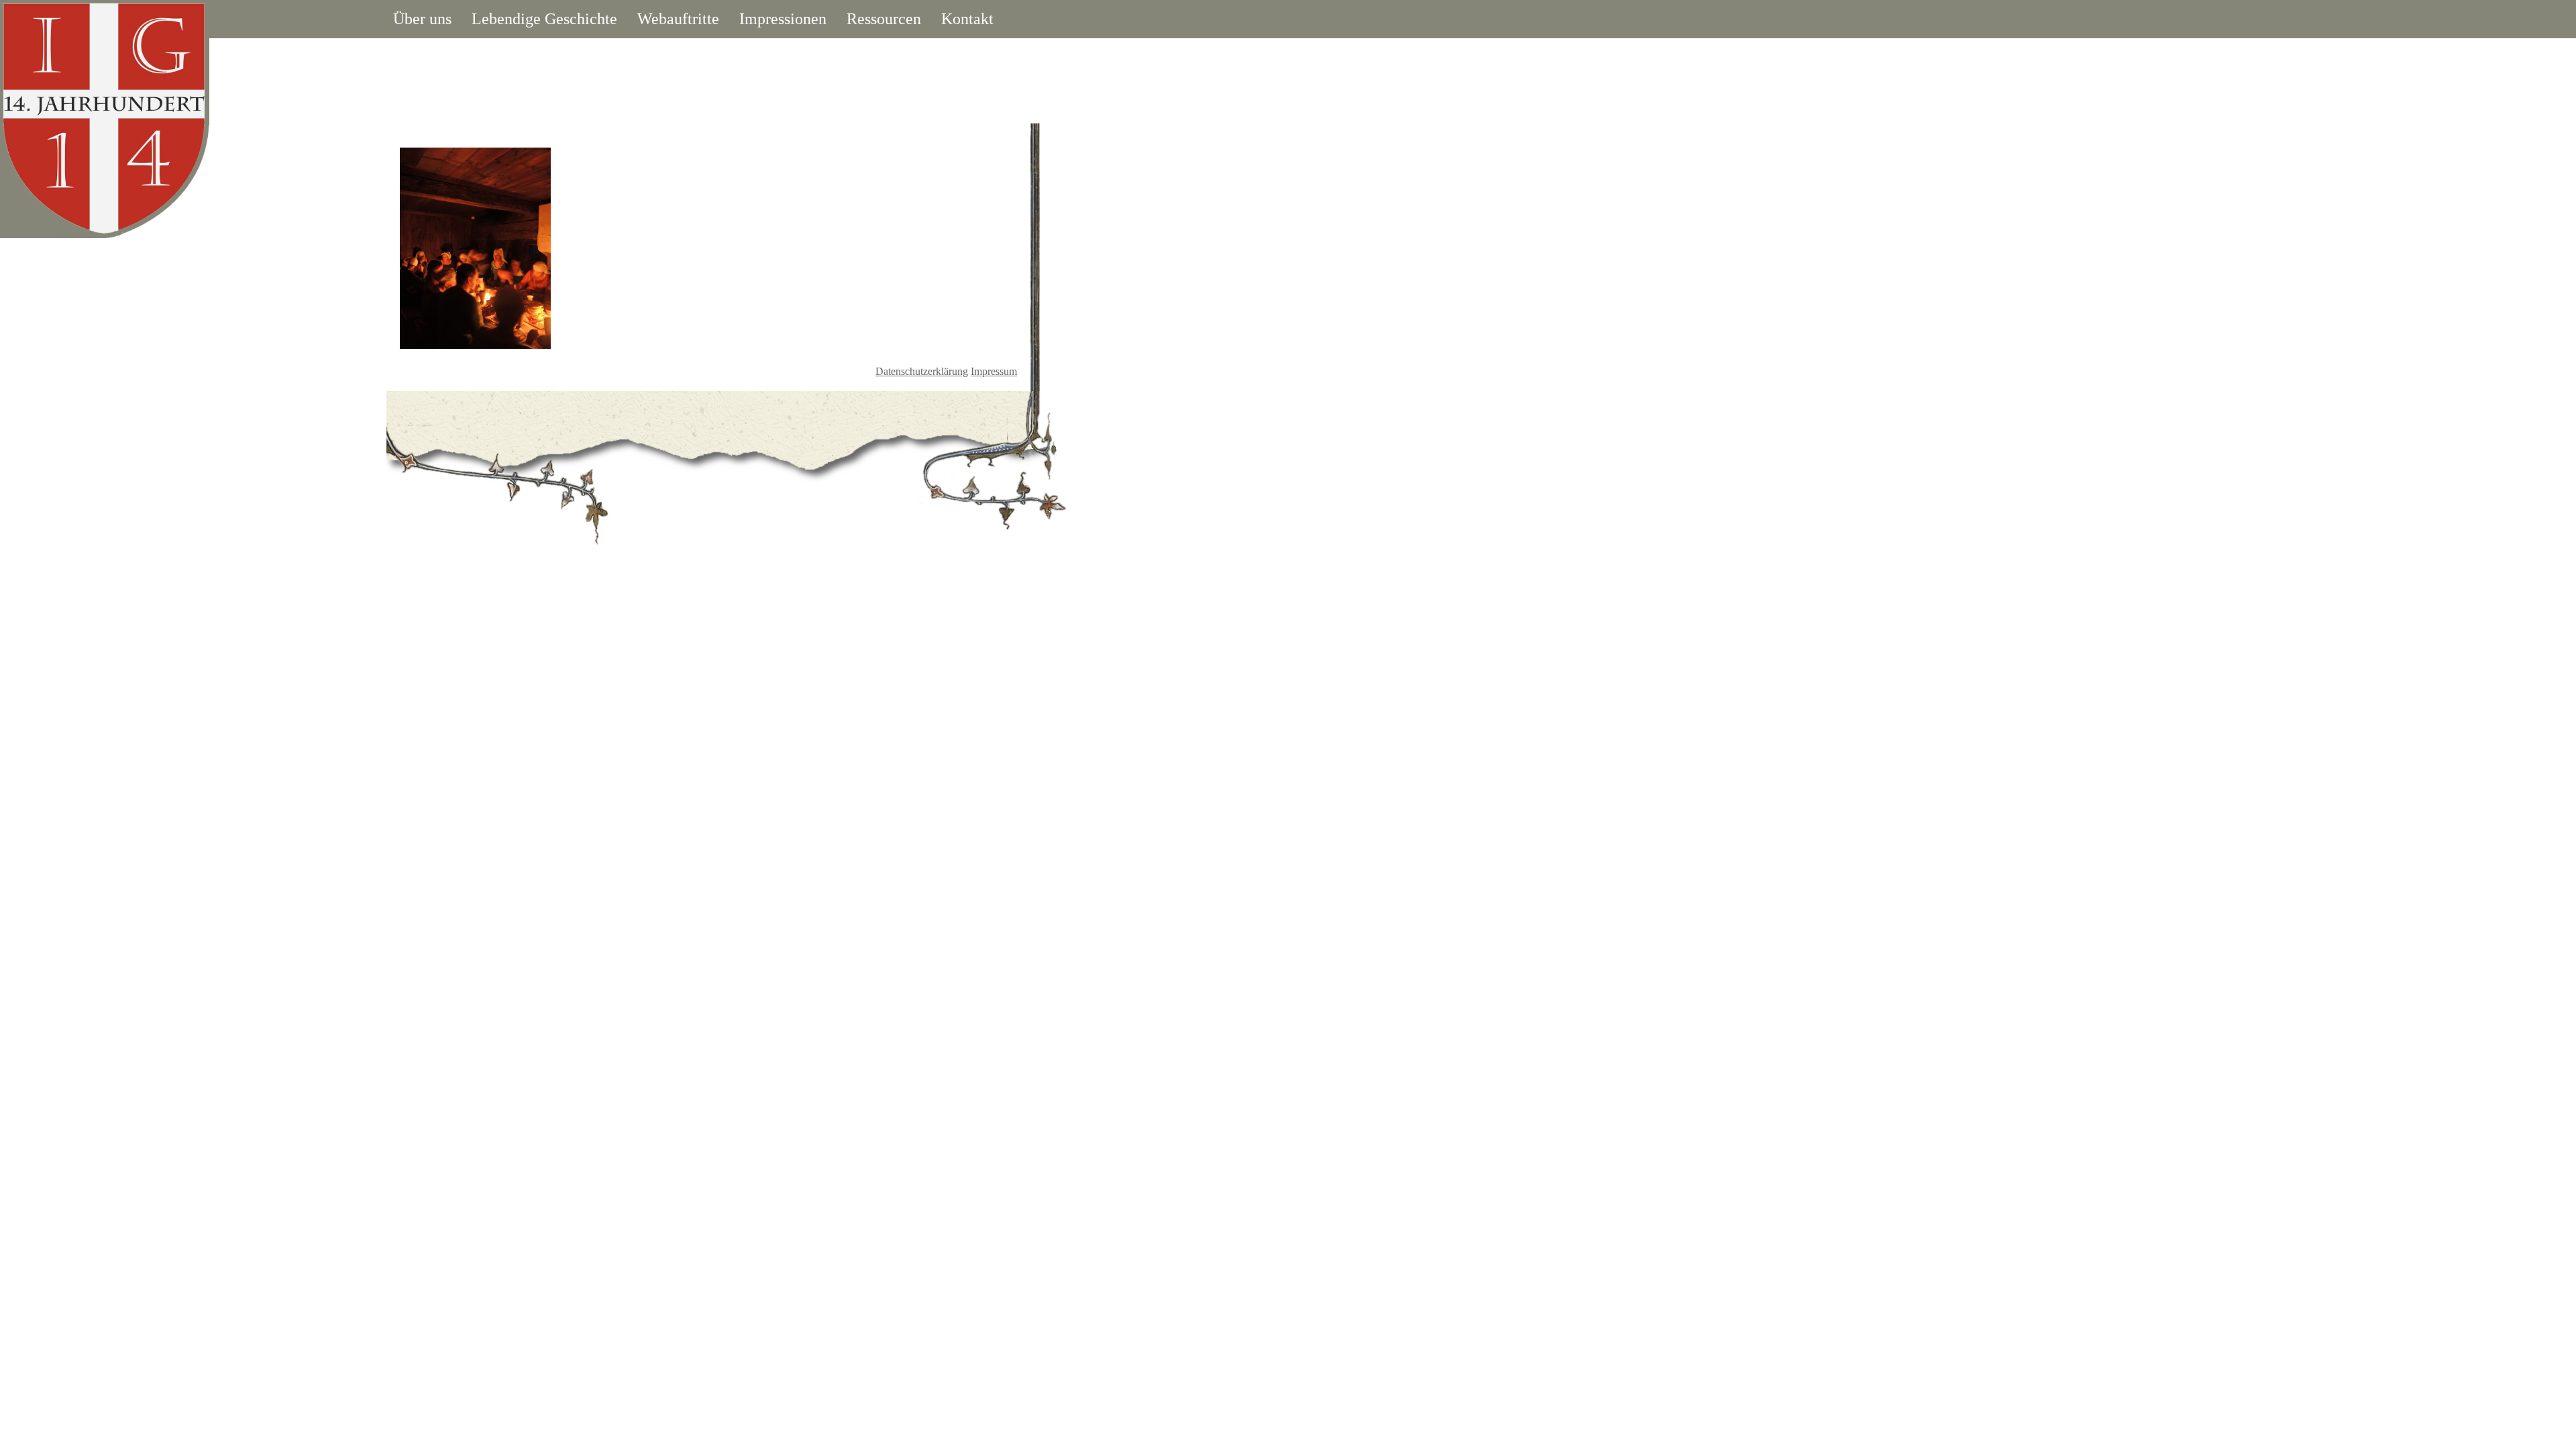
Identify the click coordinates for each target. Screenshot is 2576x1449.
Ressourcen (884, 19)
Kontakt (967, 19)
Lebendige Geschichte (544, 19)
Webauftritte (678, 19)
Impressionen (783, 19)
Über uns (422, 19)
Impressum (994, 371)
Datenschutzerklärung (922, 371)
